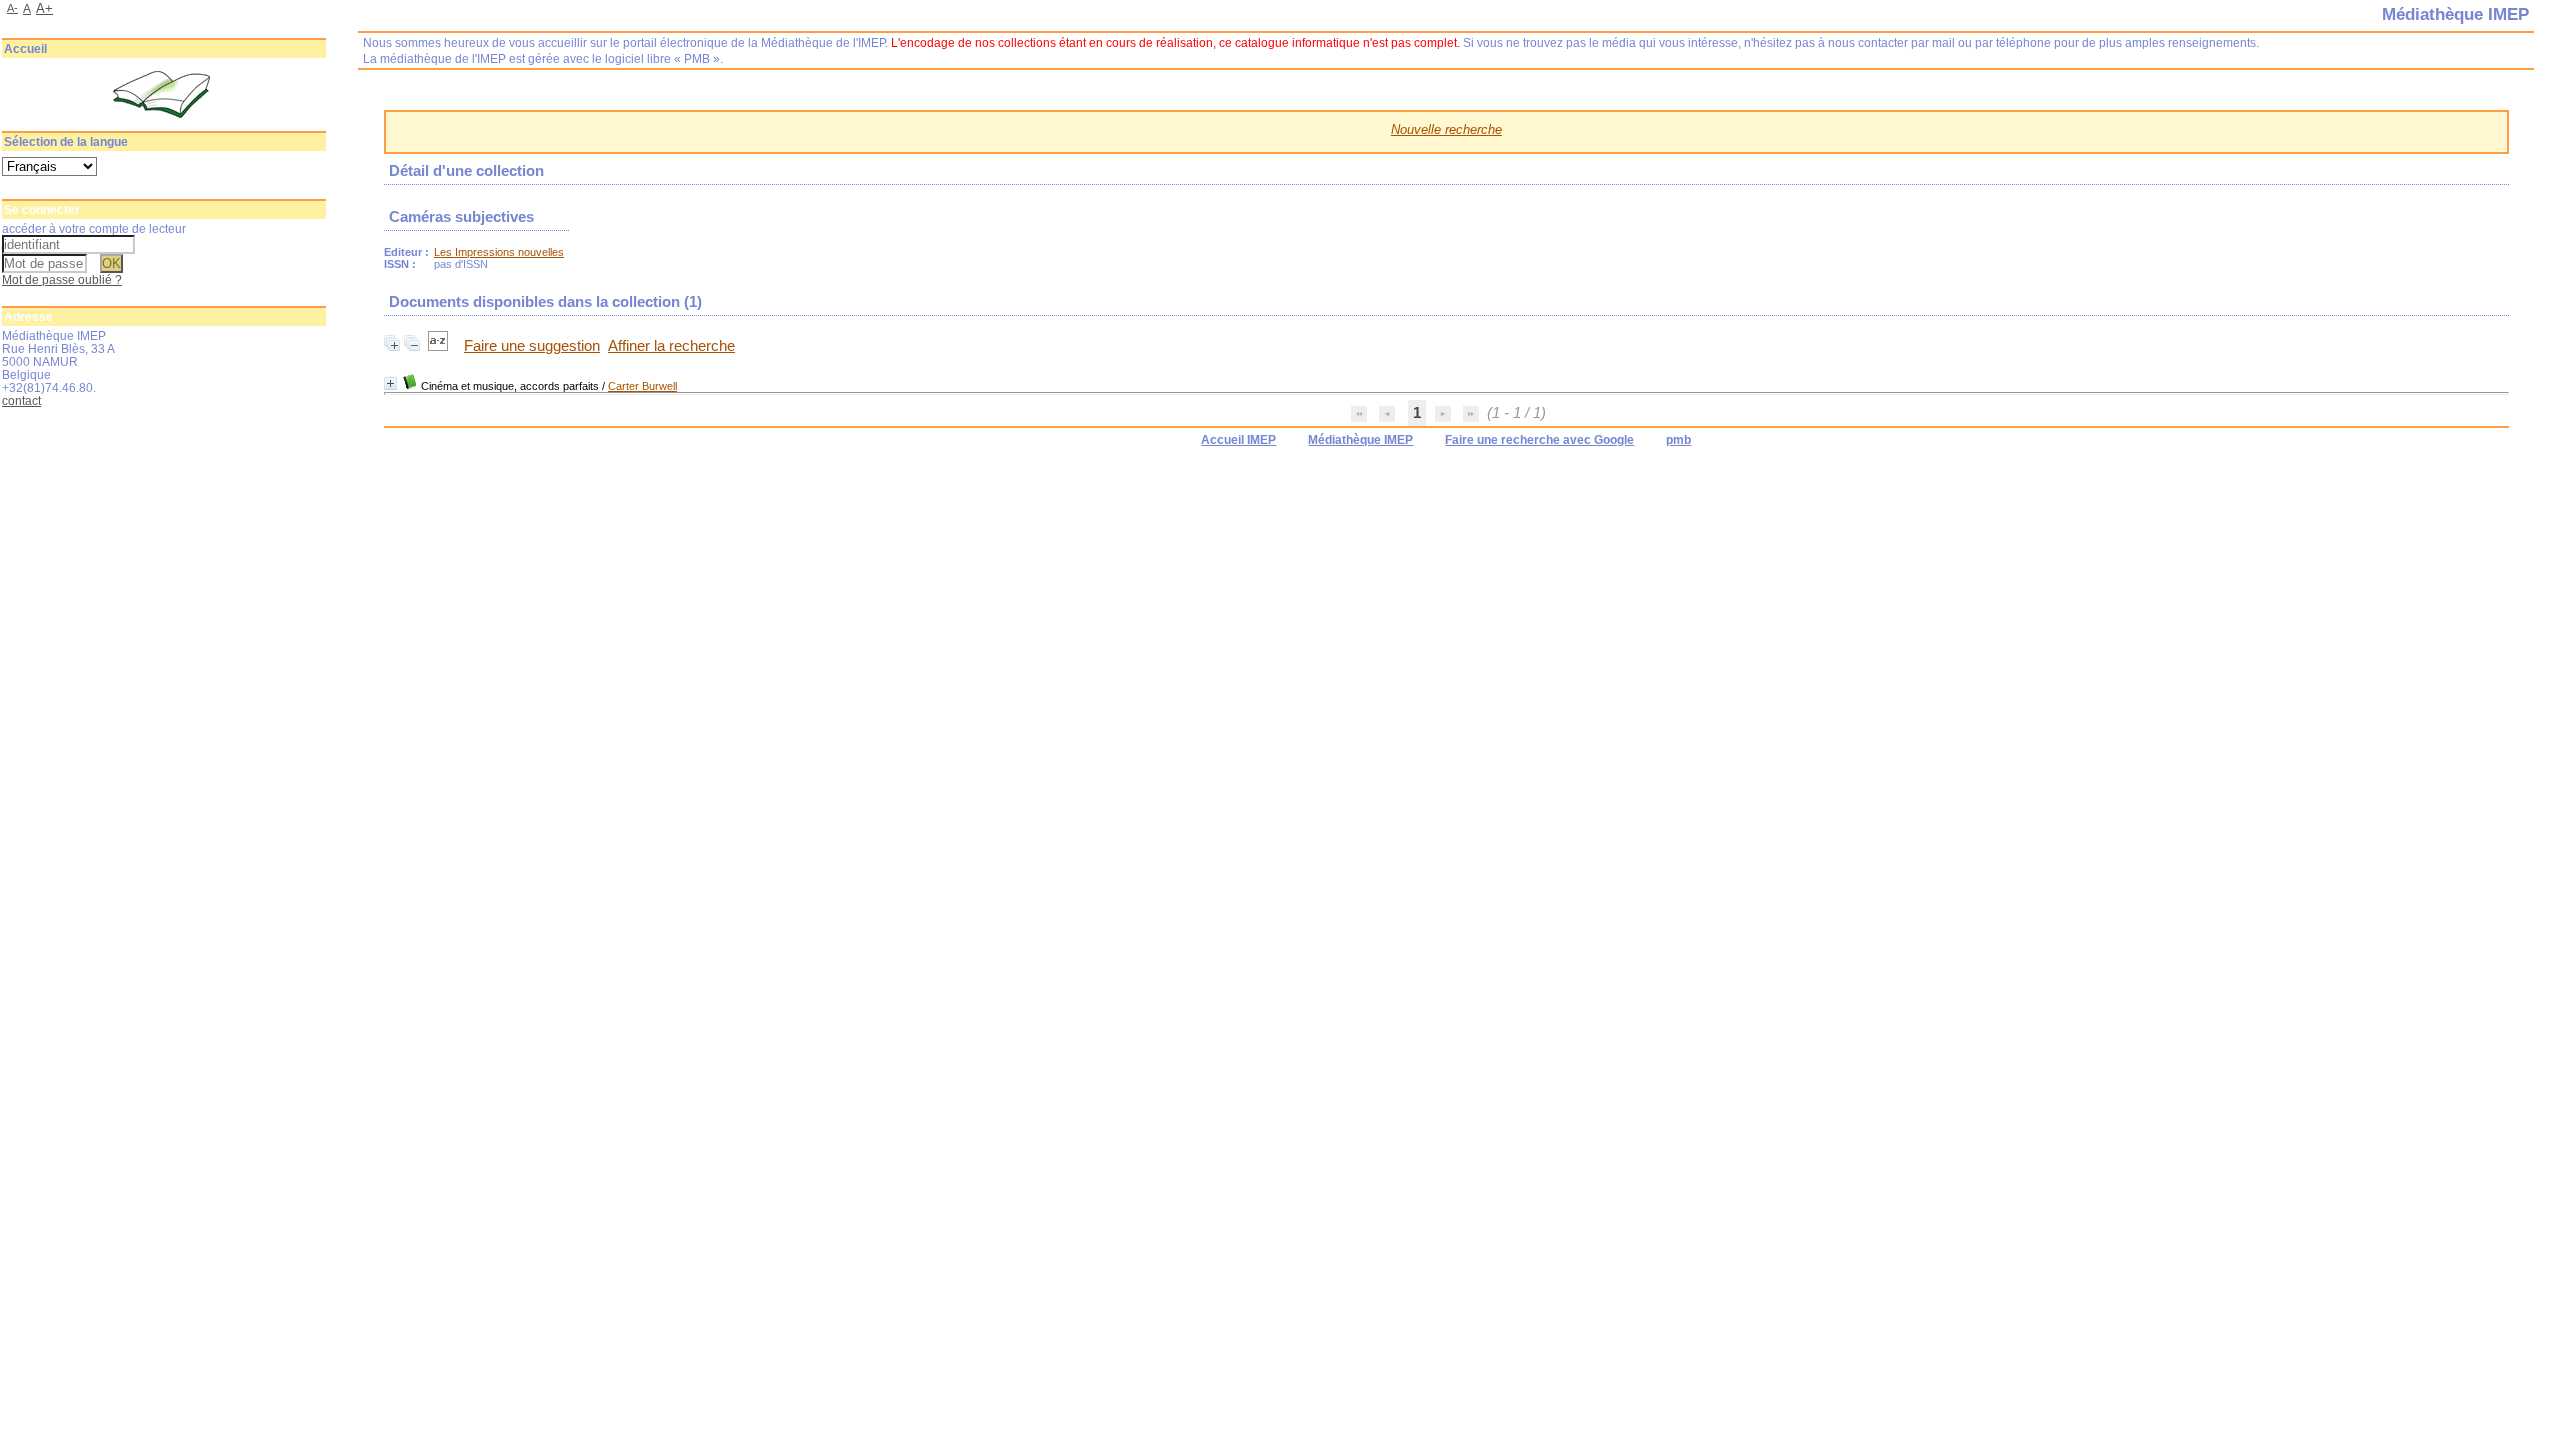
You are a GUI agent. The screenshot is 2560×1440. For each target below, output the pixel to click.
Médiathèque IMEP (1360, 440)
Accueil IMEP (1238, 440)
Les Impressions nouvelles (499, 252)
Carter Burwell (642, 386)
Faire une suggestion (532, 346)
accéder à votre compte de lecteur (94, 228)
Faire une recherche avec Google (1539, 440)
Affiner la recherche (671, 346)
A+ (44, 8)
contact (21, 400)
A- (12, 8)
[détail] (390, 383)
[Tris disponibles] (440, 346)
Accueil (25, 49)
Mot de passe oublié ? (62, 279)
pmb (1678, 440)
